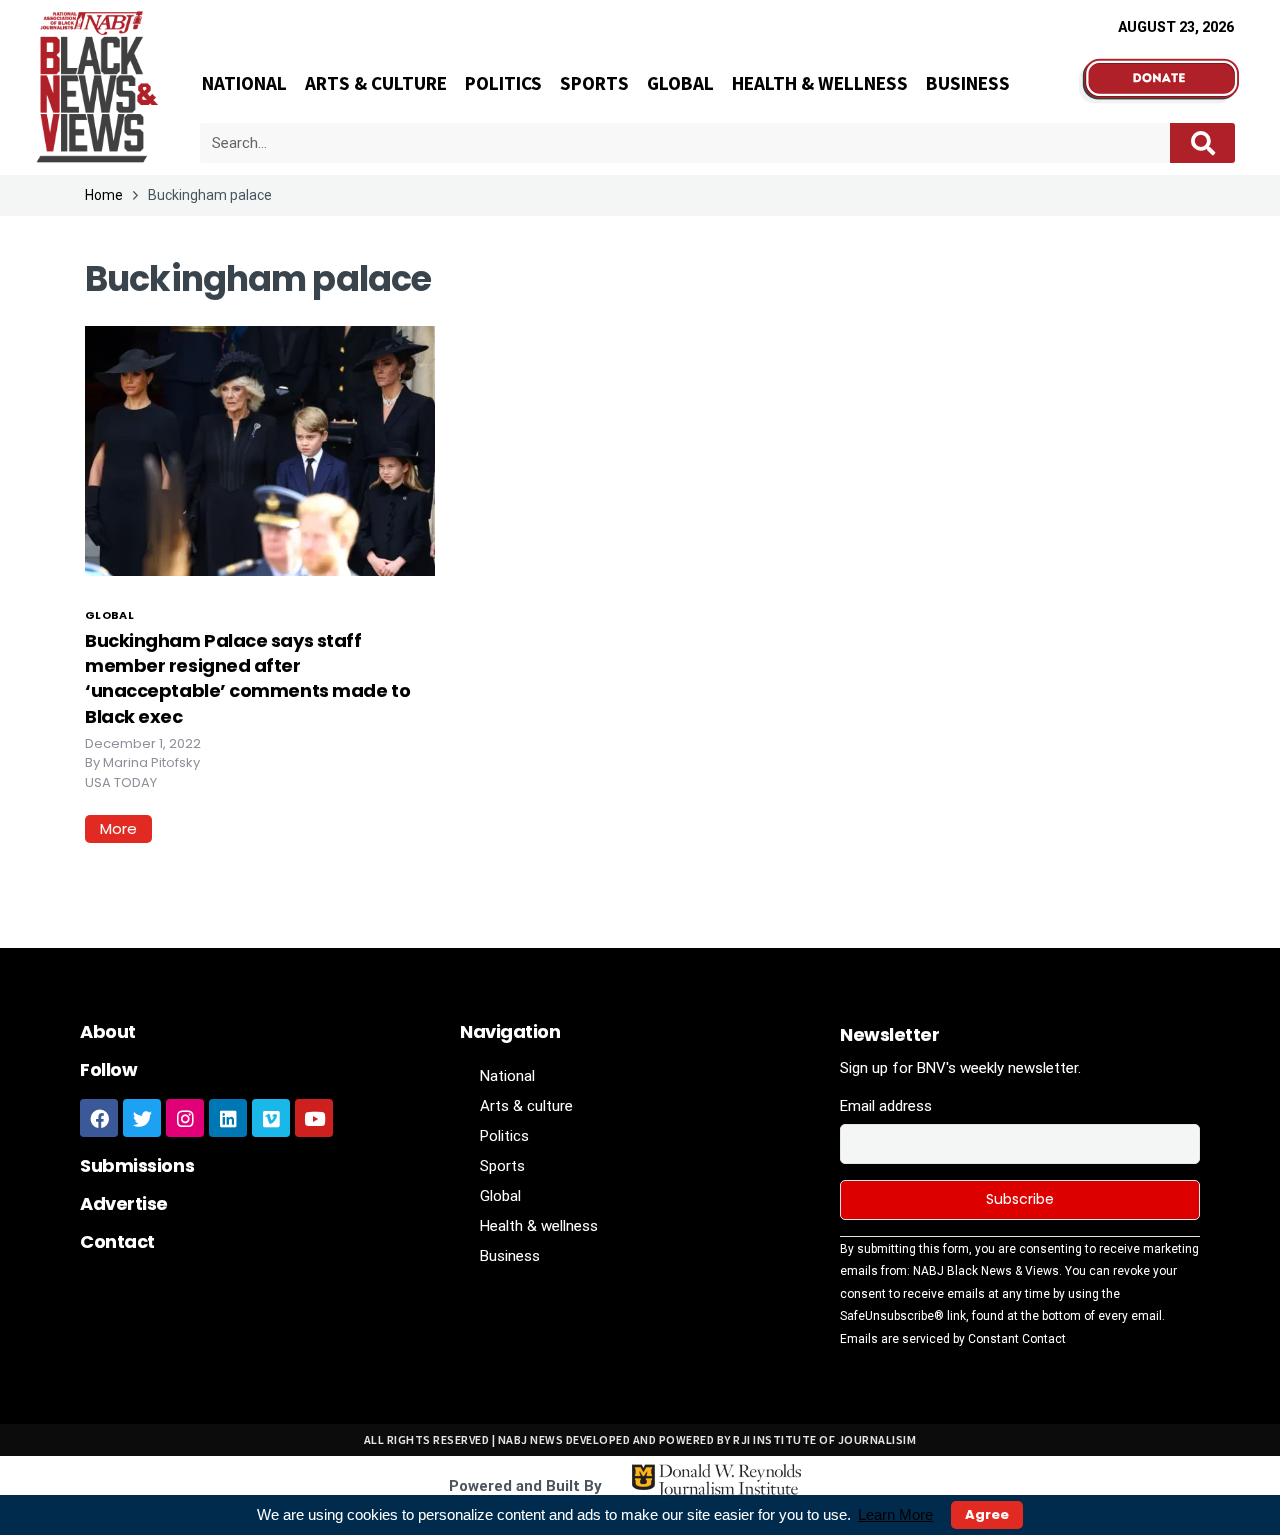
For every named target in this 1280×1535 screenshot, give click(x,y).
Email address (886, 1106)
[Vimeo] (271, 1118)
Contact (117, 1241)
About (108, 1031)
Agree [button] (987, 1514)
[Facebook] (99, 1118)
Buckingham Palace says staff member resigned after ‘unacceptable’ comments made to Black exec (247, 678)
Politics (503, 83)
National (244, 83)
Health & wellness (820, 83)
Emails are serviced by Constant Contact (953, 1339)
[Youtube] (314, 1118)
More (118, 828)
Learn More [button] (895, 1514)
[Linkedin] (228, 1118)
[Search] (1202, 143)
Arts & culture (376, 83)
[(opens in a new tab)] (260, 449)
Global (680, 83)
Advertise (124, 1203)
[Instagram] (185, 1118)
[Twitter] (142, 1118)
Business (968, 83)
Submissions (137, 1165)
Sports (594, 83)
